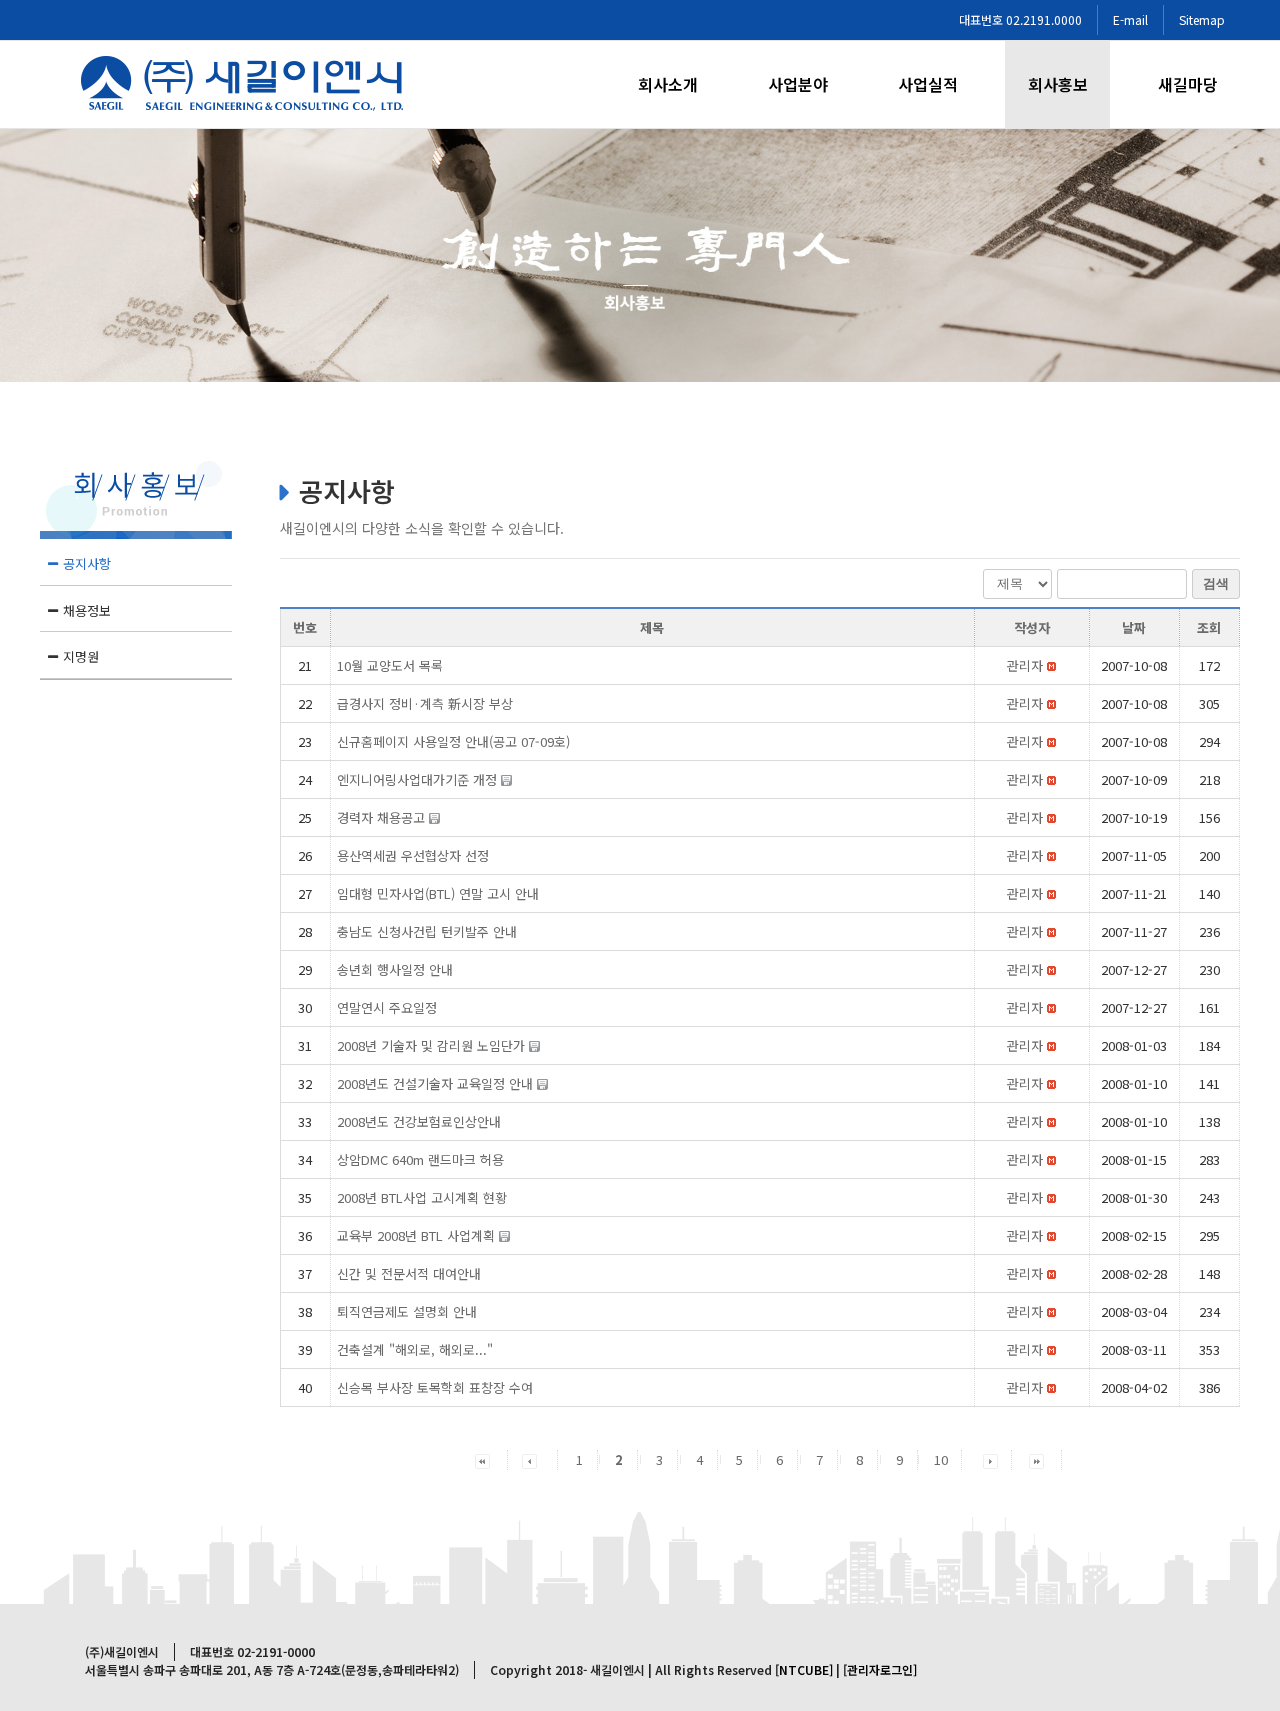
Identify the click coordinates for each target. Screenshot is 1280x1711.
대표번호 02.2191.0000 (1020, 19)
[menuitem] (680, 84)
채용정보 (87, 610)
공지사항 (87, 563)
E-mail (1130, 19)
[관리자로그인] (880, 1669)
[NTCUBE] (804, 1669)
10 (941, 1459)
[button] (1025, 665)
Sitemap (1202, 19)
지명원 (81, 656)
